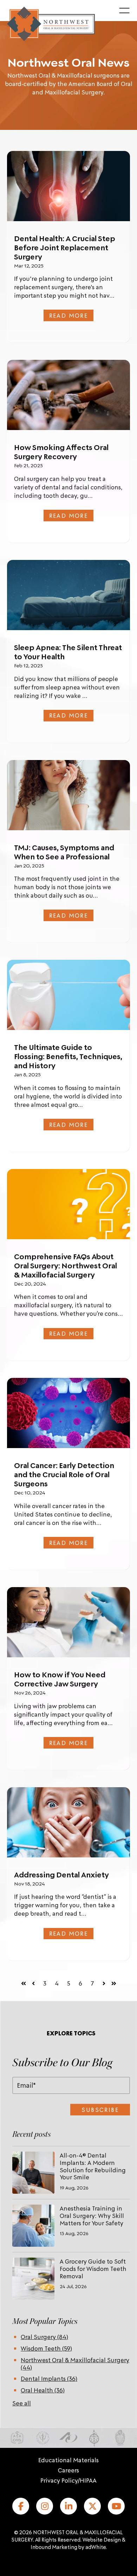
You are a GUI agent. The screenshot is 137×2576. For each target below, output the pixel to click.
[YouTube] (116, 2506)
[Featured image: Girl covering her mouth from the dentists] (68, 1822)
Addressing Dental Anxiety (61, 1875)
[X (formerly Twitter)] (92, 2506)
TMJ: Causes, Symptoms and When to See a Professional (64, 852)
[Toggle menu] (124, 11)
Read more (69, 315)
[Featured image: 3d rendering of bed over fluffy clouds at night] (68, 595)
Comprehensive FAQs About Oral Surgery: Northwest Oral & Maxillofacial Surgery (66, 1266)
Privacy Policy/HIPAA (68, 2480)
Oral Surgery (44, 2337)
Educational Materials (68, 2460)
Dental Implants (49, 2378)
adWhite (96, 2547)
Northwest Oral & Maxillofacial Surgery (75, 2363)
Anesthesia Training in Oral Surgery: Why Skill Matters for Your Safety (92, 2215)
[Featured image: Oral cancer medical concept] (68, 1413)
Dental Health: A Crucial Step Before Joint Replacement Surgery (65, 247)
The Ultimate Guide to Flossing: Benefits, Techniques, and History (68, 1056)
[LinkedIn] (68, 2506)
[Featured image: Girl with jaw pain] (68, 795)
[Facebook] (21, 2506)
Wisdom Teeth (46, 2348)
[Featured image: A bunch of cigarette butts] (68, 395)
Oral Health (43, 2390)
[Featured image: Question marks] (68, 1204)
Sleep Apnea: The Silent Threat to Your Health (68, 652)
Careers (68, 2470)
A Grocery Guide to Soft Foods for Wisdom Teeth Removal (93, 2268)
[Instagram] (45, 2506)
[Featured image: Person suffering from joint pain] (68, 186)
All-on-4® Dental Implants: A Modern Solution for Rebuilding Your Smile (93, 2166)
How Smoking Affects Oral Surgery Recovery (61, 452)
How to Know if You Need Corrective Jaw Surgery (60, 1679)
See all (22, 2403)
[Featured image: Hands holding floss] (68, 995)
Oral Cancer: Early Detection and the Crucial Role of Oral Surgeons (64, 1474)
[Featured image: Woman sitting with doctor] (68, 1622)
